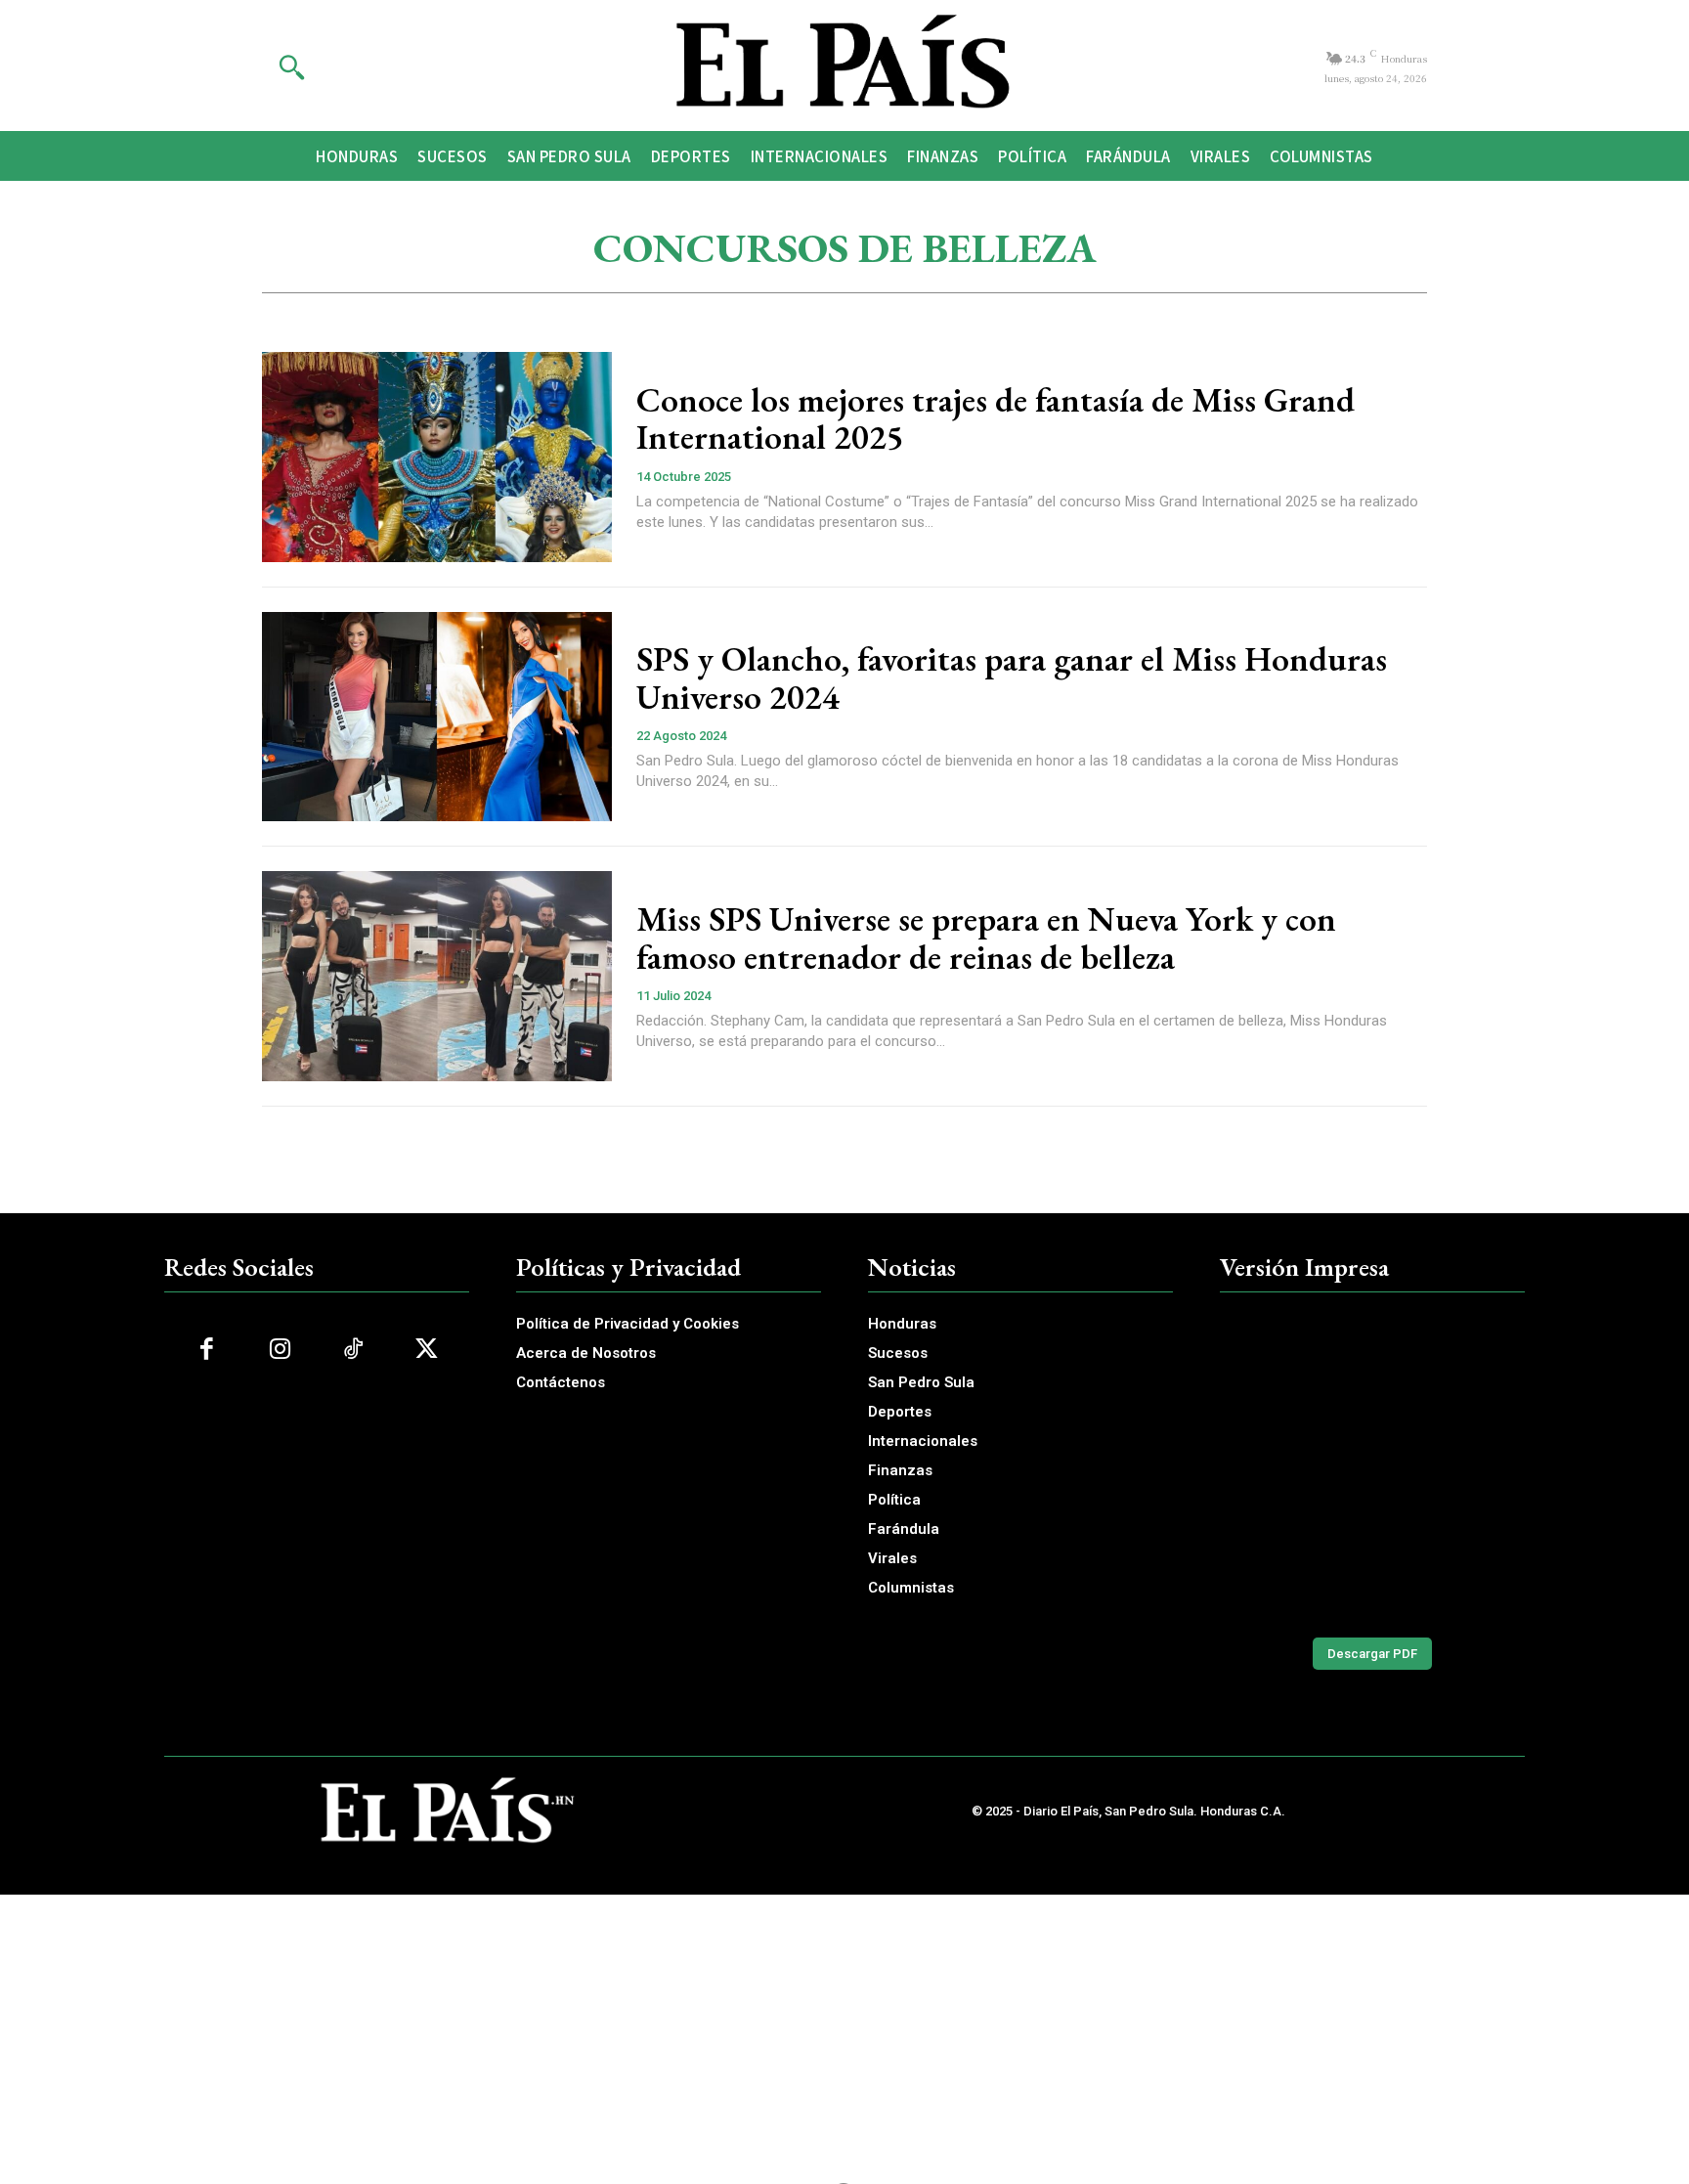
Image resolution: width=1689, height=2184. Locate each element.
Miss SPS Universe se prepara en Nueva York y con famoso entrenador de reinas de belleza (986, 938)
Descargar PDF (1372, 1654)
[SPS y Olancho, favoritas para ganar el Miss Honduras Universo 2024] (437, 717)
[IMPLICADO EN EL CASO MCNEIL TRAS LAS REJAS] (1372, 1465)
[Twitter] (427, 1350)
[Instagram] (280, 1350)
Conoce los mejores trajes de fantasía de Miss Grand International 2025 (996, 418)
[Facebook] (207, 1350)
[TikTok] (353, 1350)
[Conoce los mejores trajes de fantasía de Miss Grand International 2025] (437, 457)
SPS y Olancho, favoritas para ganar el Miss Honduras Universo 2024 (1012, 677)
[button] (291, 66)
